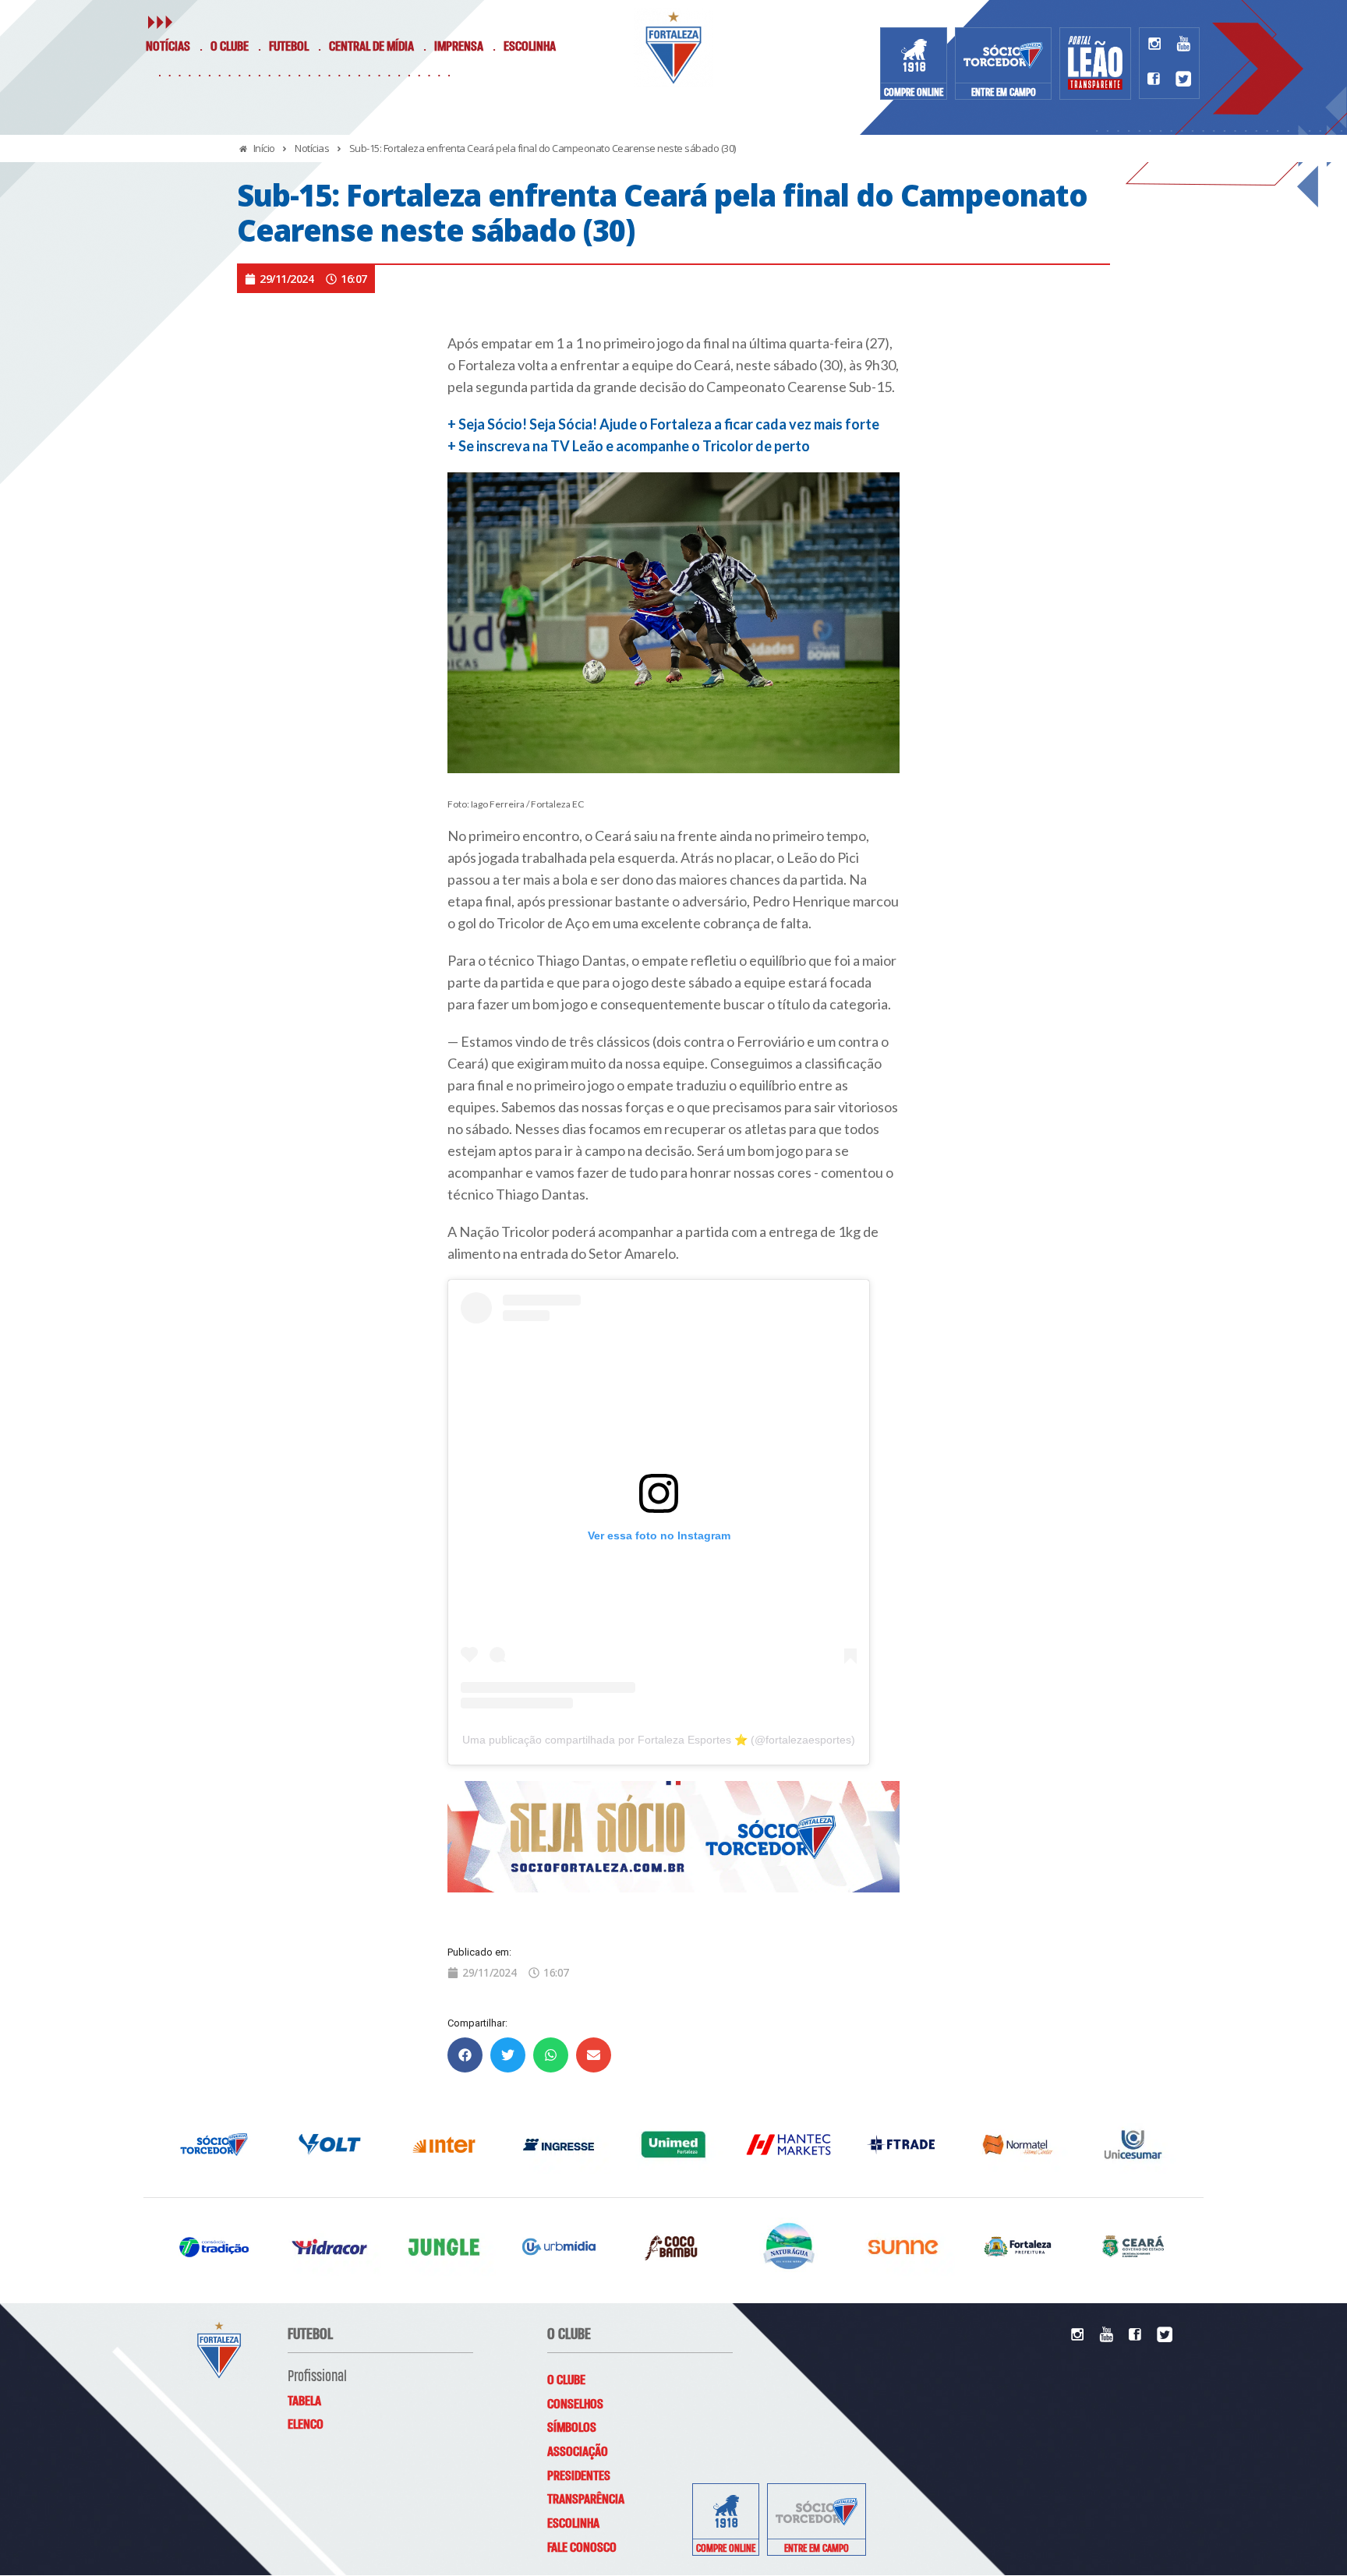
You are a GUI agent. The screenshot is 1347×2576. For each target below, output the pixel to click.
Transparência (586, 2500)
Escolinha (530, 47)
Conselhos (575, 2405)
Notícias (168, 47)
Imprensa (459, 47)
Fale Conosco (582, 2548)
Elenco (306, 2425)
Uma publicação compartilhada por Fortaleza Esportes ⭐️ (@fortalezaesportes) (659, 1740)
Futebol (289, 47)
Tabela (304, 2401)
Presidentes (579, 2476)
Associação (578, 2452)
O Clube (230, 47)
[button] (465, 2055)
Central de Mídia (371, 47)
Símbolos (572, 2428)
